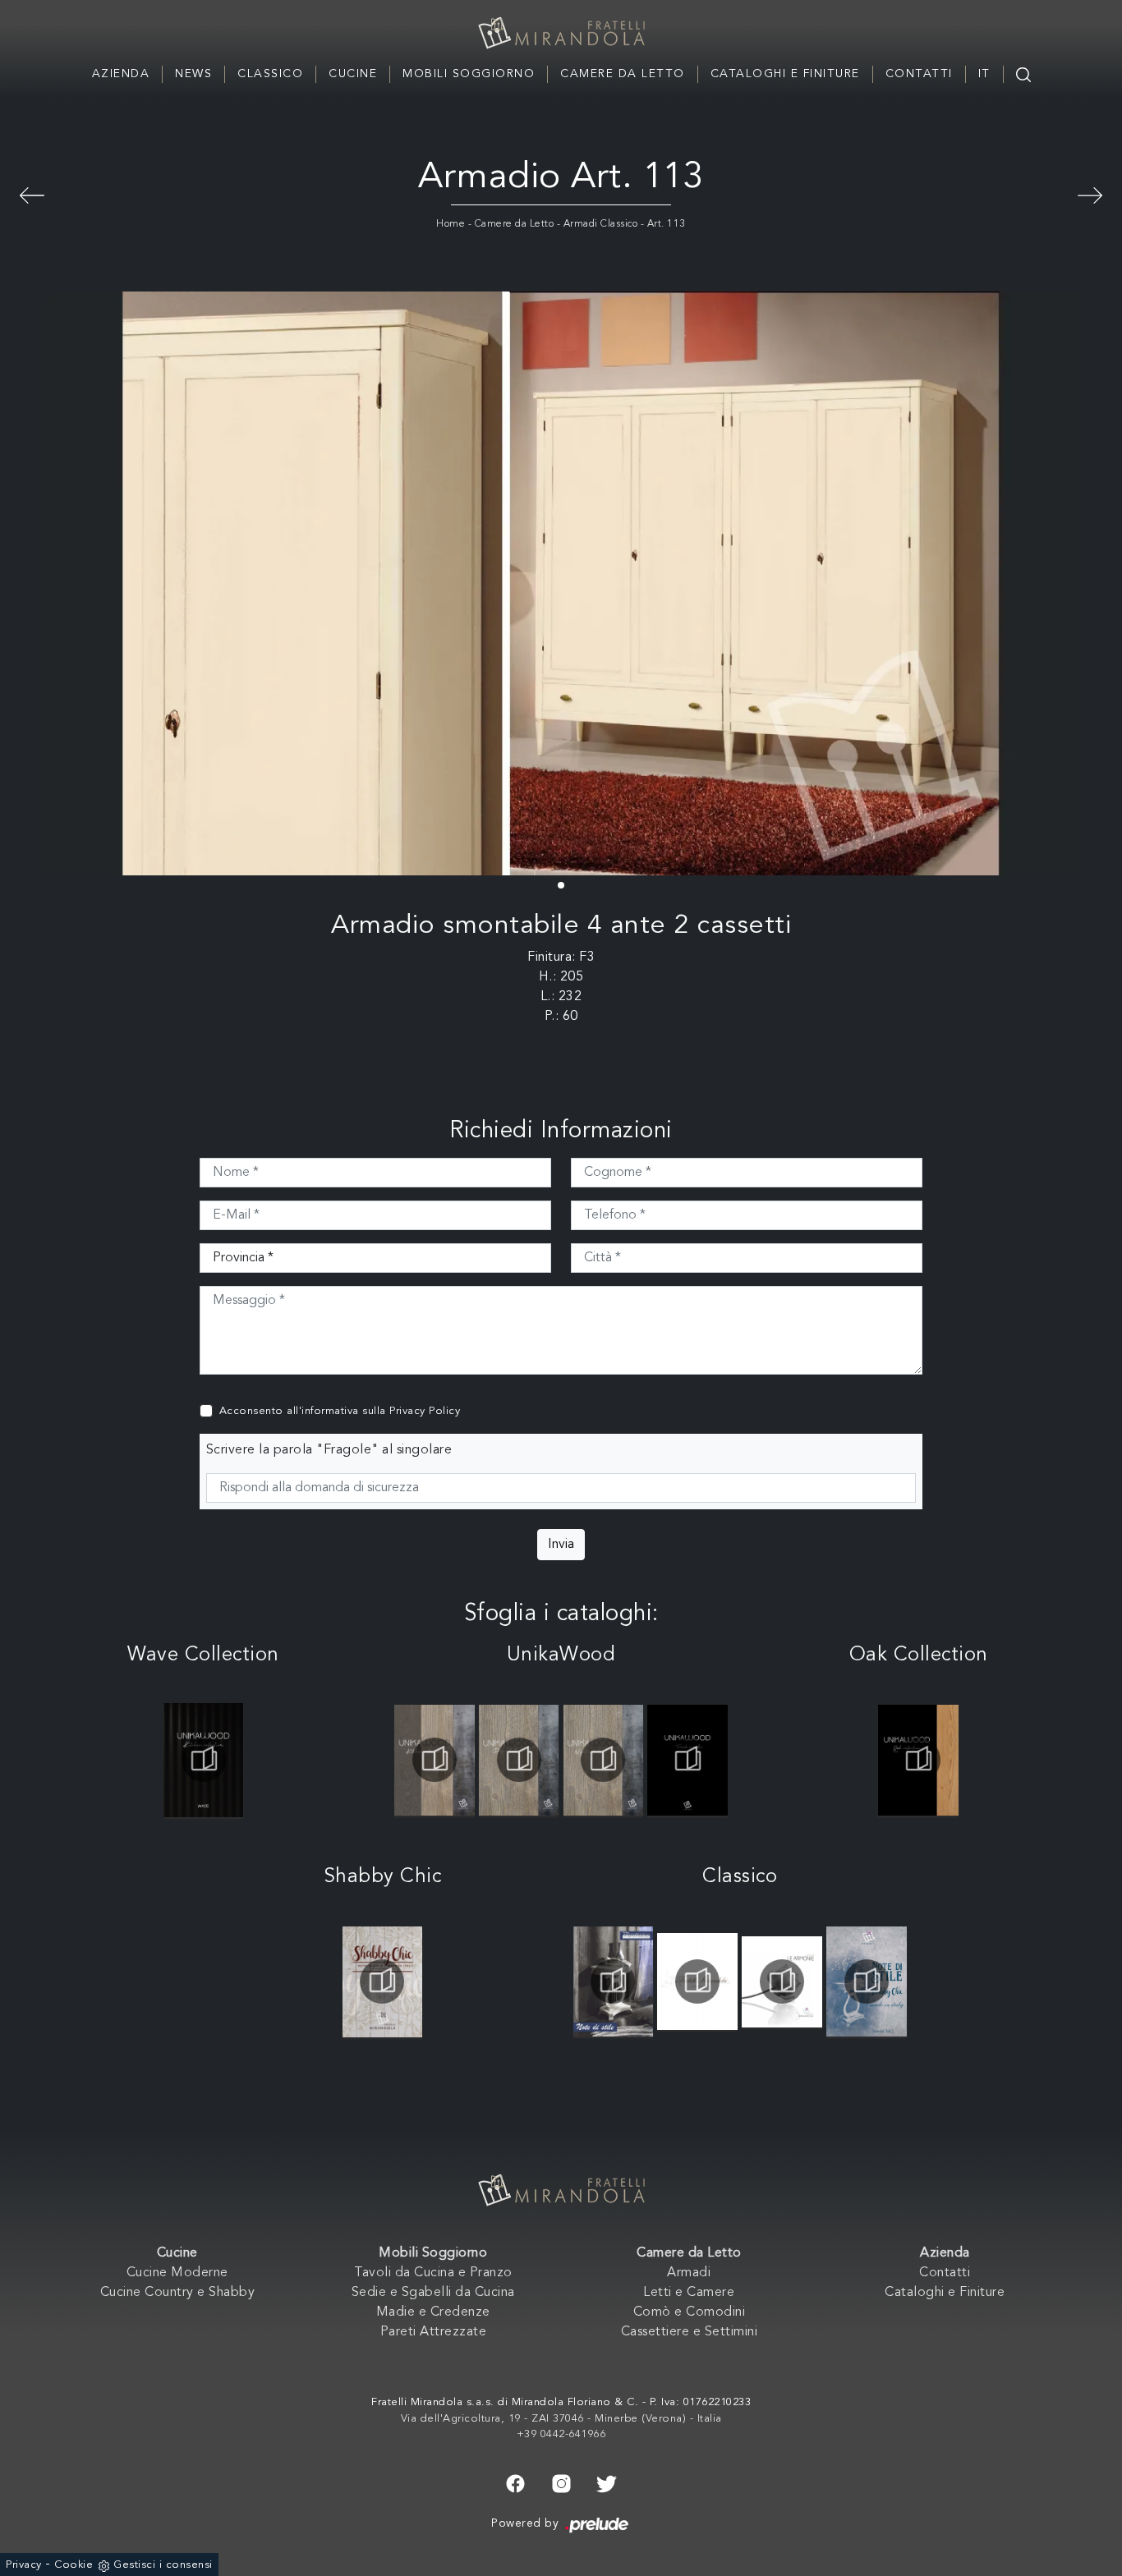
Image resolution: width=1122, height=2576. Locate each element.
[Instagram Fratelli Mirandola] (561, 2482)
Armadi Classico (601, 224)
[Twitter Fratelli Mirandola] (607, 2482)
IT (984, 74)
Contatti (919, 74)
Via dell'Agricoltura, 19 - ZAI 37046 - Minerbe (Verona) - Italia (561, 2419)
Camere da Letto (623, 74)
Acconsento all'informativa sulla (340, 1411)
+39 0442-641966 (561, 2434)
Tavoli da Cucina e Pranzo (433, 2273)
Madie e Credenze (433, 2312)
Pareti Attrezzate (434, 2332)
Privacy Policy (425, 1411)
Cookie (74, 2565)
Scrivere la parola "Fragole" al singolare (329, 1450)
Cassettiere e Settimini (690, 2332)
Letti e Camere (689, 2293)
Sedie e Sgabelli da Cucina (433, 2293)
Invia (561, 1545)
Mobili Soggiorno (469, 74)
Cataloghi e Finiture (785, 74)
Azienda (121, 74)
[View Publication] (203, 1760)
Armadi (689, 2273)
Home (451, 224)
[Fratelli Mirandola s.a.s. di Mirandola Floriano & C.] (561, 33)
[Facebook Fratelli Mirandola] (515, 2482)
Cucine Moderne (177, 2273)
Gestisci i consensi (163, 2565)
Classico (270, 74)
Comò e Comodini (690, 2312)
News (193, 74)
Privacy (24, 2565)
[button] (561, 885)
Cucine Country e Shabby (178, 2293)
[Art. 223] (1090, 193)
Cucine (353, 74)
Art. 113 (667, 224)
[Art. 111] (32, 193)
